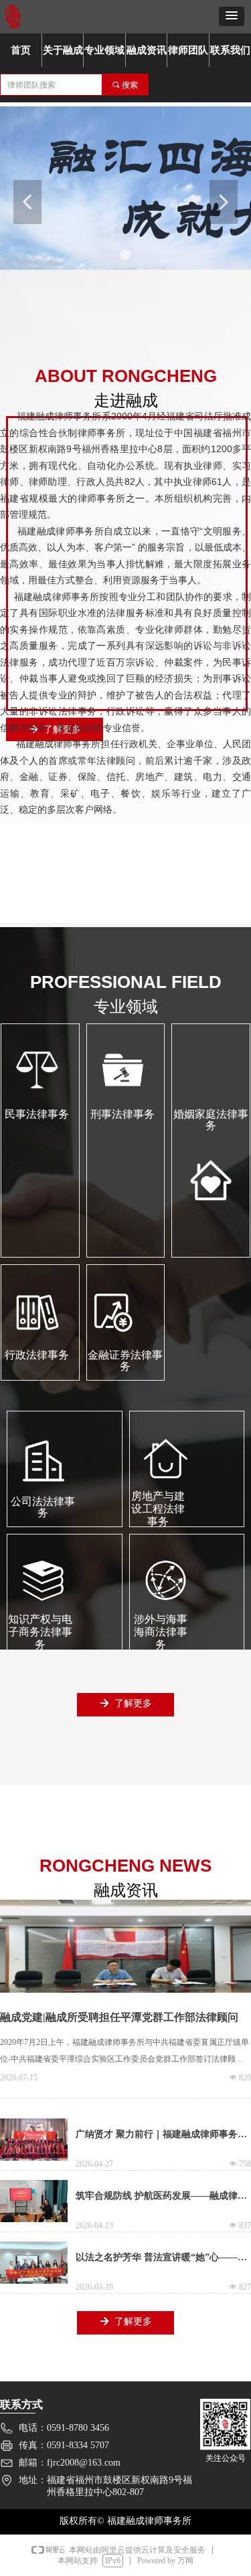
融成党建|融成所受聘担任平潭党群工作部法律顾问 (119, 2017)
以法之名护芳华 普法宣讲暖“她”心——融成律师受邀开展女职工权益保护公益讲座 (161, 2263)
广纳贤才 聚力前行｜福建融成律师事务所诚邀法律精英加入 (161, 2140)
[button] (232, 16)
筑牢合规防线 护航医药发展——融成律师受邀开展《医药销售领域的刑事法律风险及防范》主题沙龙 (161, 2201)
